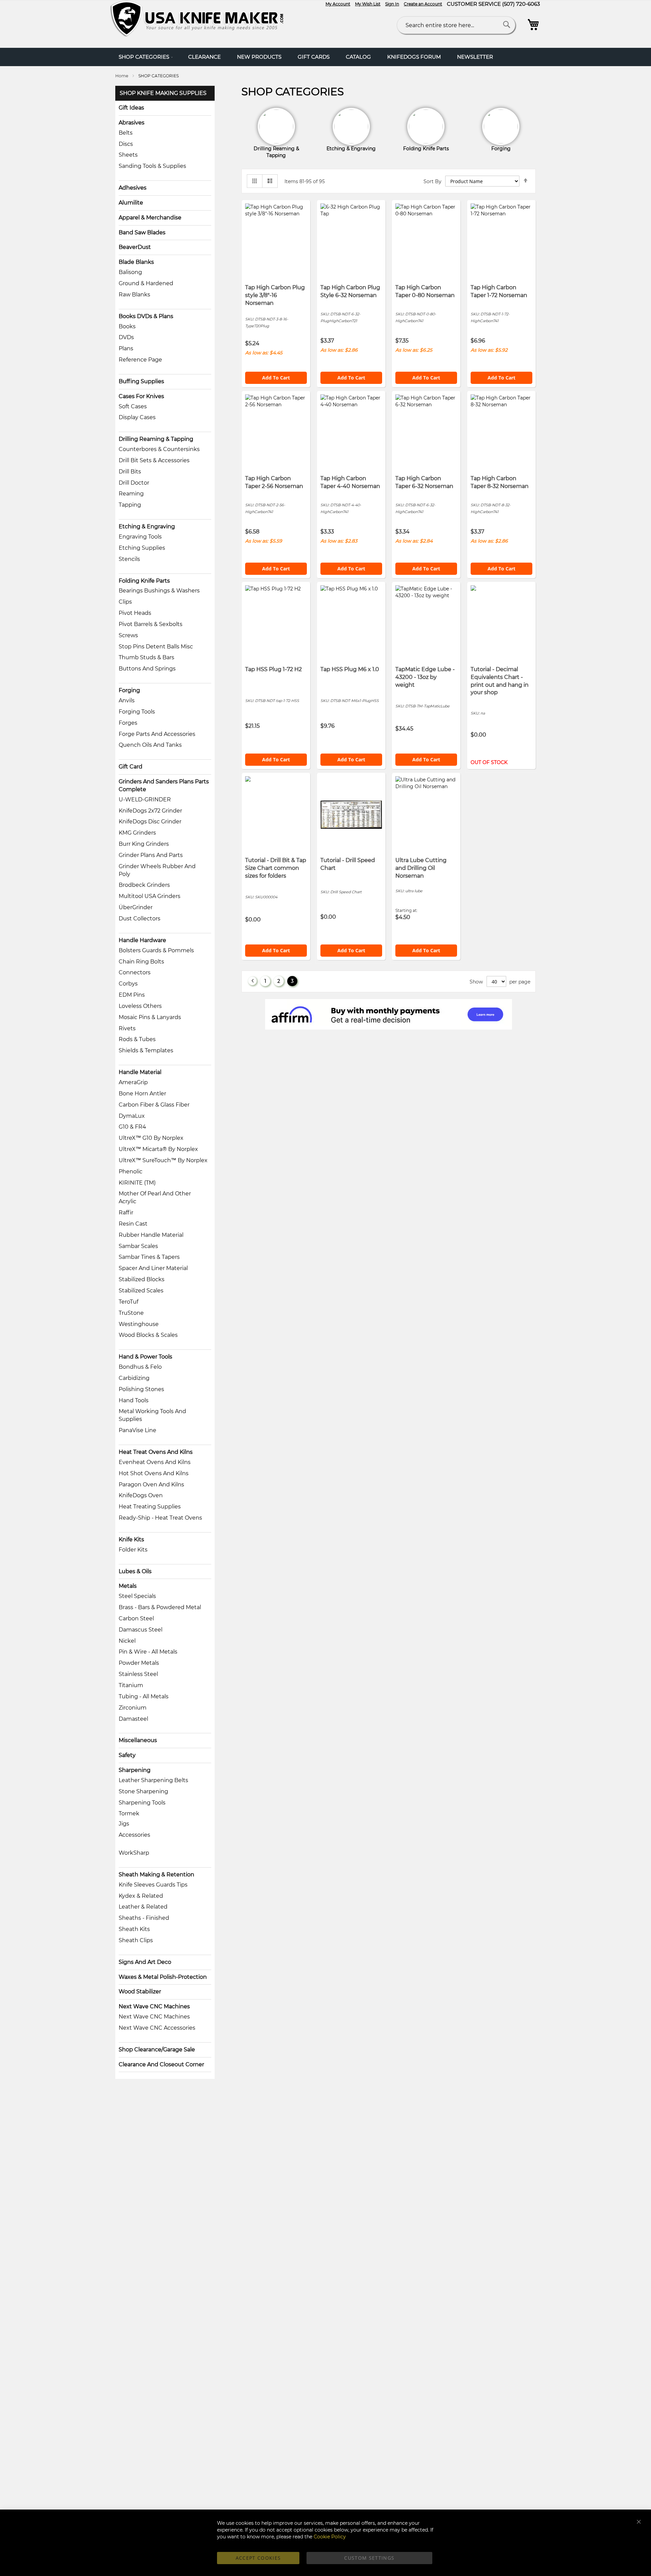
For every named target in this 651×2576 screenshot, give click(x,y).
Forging (129, 690)
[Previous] (252, 981)
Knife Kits (131, 1539)
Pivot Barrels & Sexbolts (151, 624)
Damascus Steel (141, 1630)
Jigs (124, 1824)
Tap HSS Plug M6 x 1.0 (350, 669)
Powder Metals (139, 1663)
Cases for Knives (141, 396)
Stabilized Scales (141, 1291)
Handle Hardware (142, 940)
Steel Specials (137, 1596)
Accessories (134, 1835)
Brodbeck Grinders (144, 885)
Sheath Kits (134, 1929)
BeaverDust (135, 247)
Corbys (128, 984)
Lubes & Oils (135, 1571)
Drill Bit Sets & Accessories (154, 460)
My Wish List (368, 4)
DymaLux (132, 1116)
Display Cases (137, 417)
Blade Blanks (136, 262)
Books (127, 326)
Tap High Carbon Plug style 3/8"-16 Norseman (275, 295)
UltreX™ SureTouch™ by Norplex (163, 1160)
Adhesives (133, 188)
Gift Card (131, 767)
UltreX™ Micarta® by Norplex (158, 1149)
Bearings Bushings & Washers (159, 591)
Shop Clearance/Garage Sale (157, 2050)
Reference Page (140, 360)
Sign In (392, 4)
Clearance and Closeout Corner (161, 2064)
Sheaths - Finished (144, 1918)
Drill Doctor (134, 483)
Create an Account (423, 4)
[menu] (325, 57)
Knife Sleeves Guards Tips (153, 1885)
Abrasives (132, 123)
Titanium (131, 1685)
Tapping (130, 505)
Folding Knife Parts (144, 581)
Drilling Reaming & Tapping (156, 439)
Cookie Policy (330, 2537)
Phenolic (131, 1172)
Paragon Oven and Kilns (151, 1485)
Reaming (131, 494)
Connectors (135, 972)
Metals (128, 1586)
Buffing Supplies (141, 381)
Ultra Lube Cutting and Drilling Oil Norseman (421, 868)
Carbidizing (134, 1378)
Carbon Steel (136, 1618)
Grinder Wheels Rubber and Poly (157, 870)
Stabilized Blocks (142, 1279)
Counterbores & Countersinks (159, 449)
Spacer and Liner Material (153, 1268)
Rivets (127, 1028)
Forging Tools (137, 712)
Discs (126, 144)
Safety (127, 1755)
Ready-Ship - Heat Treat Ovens (160, 1518)
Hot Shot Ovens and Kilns (154, 1473)
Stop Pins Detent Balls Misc (156, 647)
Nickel (127, 1641)
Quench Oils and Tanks (150, 745)
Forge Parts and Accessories (157, 734)
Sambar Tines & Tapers (149, 1257)
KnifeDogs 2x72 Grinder (150, 811)
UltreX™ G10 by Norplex (151, 1138)
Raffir (126, 1213)
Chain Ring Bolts (141, 962)
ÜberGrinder (136, 907)
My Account (338, 4)
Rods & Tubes (137, 1039)
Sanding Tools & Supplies (152, 166)
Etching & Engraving (147, 526)
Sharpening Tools (142, 1803)
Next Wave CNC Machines (154, 2006)
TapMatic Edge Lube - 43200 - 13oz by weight (425, 677)
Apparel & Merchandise (150, 218)
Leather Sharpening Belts (153, 1780)
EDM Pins (132, 995)
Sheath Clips (136, 1940)
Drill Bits (130, 472)
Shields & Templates (146, 1050)
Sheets (128, 155)
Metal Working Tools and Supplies (152, 1415)
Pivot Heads (135, 613)
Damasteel (133, 1719)
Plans (126, 348)
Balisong (130, 272)
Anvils (127, 700)
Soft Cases (133, 406)
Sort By (432, 181)
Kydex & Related (141, 1896)
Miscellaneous (138, 1740)
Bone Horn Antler (142, 1094)
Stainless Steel (138, 1674)
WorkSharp (134, 1853)
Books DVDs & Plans (146, 316)
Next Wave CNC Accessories (157, 2028)
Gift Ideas (131, 108)
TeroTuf (129, 1302)
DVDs (126, 337)
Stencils (129, 559)
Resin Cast (133, 1224)
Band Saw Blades (142, 232)
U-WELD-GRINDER (145, 799)
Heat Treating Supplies (150, 1507)
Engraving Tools (140, 537)
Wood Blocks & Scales (148, 1335)
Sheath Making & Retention (156, 1875)
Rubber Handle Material (151, 1235)
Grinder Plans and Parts (151, 855)
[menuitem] (145, 57)
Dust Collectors (140, 919)
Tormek (129, 1813)
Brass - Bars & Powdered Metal (160, 1607)
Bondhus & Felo (140, 1367)
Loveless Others (140, 1006)
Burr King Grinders (144, 844)
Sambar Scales (138, 1246)
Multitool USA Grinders (150, 896)
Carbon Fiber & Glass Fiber (154, 1105)
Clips (125, 602)
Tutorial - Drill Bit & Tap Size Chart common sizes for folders (276, 868)
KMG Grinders (137, 833)
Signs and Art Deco (145, 1962)
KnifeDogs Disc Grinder (150, 822)
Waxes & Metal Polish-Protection (163, 1977)
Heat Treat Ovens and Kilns (156, 1452)
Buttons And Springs (147, 669)
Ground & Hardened (146, 283)
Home (122, 76)
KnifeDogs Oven (141, 1495)
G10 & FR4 (132, 1127)
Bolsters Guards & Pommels (156, 950)
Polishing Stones (141, 1389)
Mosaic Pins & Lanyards (150, 1017)
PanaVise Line (137, 1430)
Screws (128, 635)
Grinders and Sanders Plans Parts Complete (164, 785)
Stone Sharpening (143, 1791)
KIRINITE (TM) (137, 1183)
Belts (126, 133)
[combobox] (456, 25)
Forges (128, 723)
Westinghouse (139, 1324)
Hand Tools (134, 1400)
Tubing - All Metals (144, 1696)
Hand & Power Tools (145, 1357)
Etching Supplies (142, 548)
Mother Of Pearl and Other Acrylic (155, 1197)
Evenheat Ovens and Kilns (155, 1462)
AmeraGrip (133, 1082)
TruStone (131, 1313)
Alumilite (131, 203)
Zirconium (133, 1708)
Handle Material (140, 1072)
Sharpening (135, 1770)
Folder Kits (133, 1550)
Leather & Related (143, 1907)
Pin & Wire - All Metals (148, 1652)
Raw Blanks (134, 295)
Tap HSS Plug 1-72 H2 (273, 669)
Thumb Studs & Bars (146, 657)
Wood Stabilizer (140, 1992)
